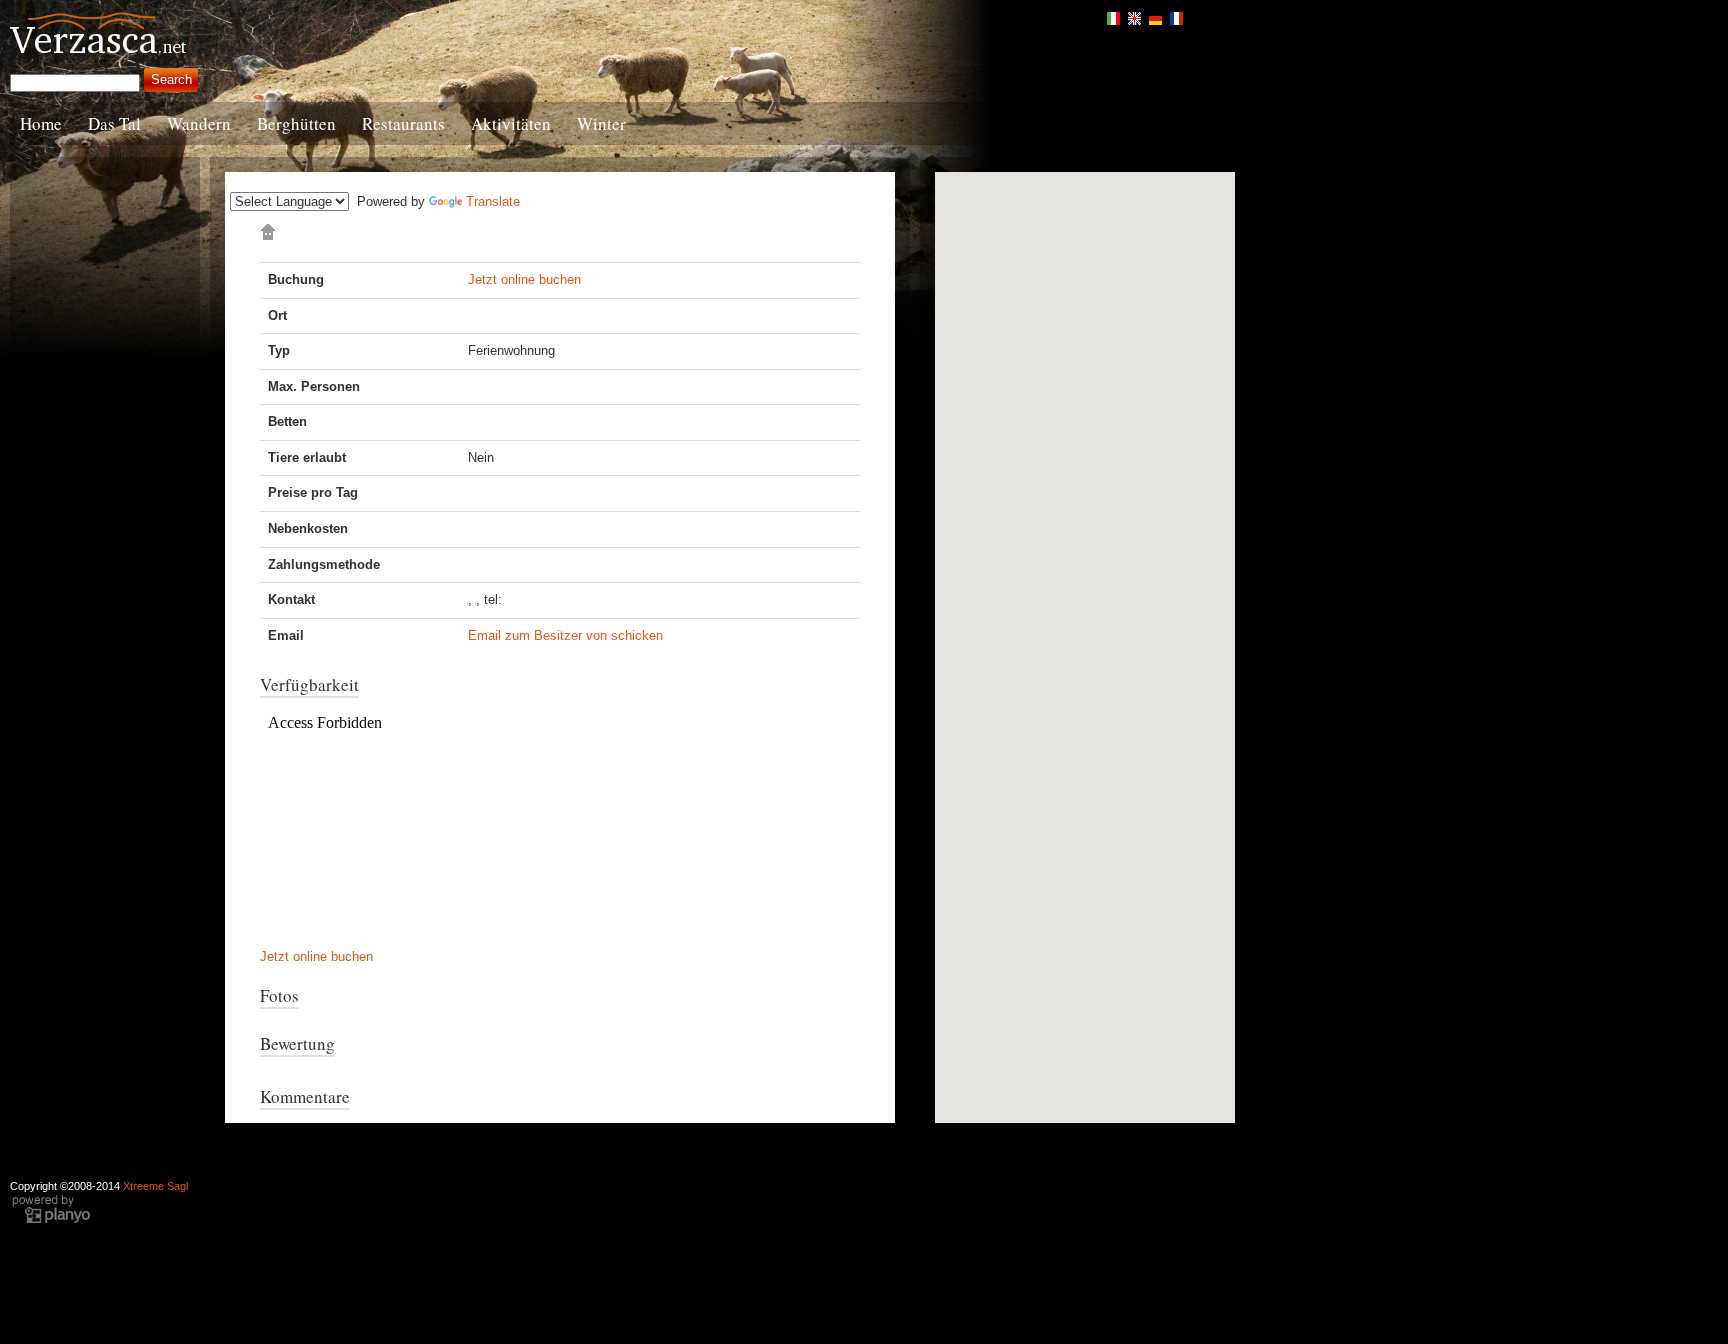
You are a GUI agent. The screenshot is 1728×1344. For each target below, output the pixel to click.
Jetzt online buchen (524, 279)
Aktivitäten (511, 123)
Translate (493, 201)
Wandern (199, 123)
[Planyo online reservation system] (51, 1208)
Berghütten (296, 123)
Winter (601, 123)
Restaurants (403, 123)
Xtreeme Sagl (155, 1186)
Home (41, 123)
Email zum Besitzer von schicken (565, 635)
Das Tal (114, 123)
